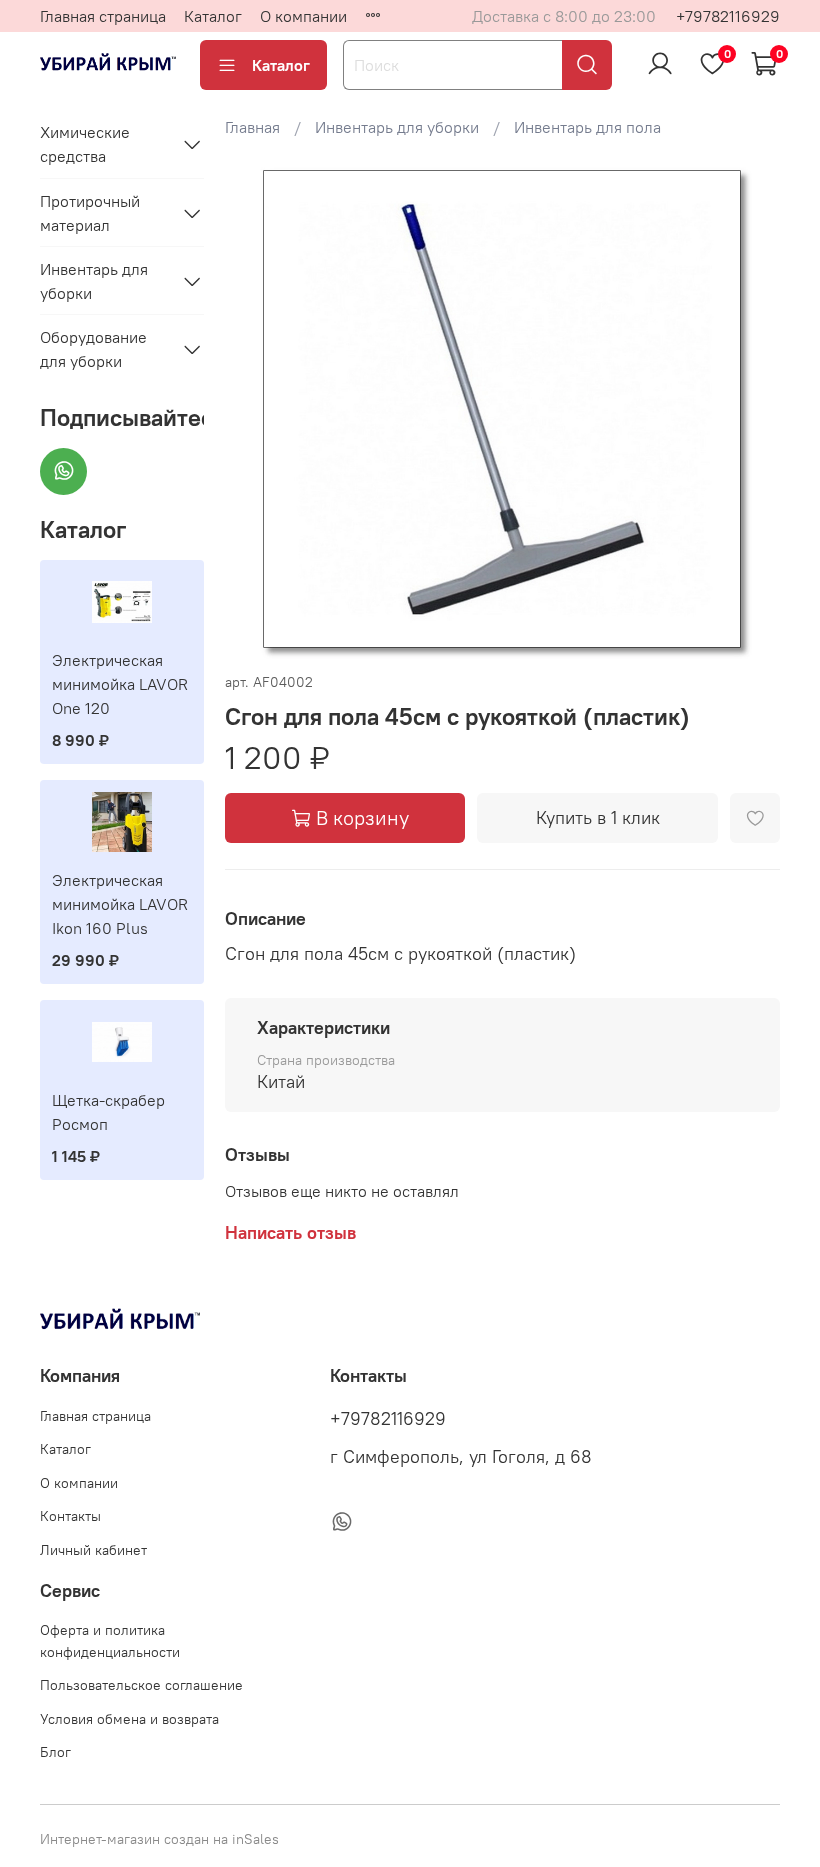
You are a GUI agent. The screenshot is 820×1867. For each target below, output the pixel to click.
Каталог (213, 16)
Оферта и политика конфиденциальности (110, 1641)
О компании (303, 16)
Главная (252, 127)
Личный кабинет (93, 1550)
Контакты (70, 1516)
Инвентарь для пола (587, 127)
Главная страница (103, 16)
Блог (55, 1752)
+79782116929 (728, 16)
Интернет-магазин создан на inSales (159, 1839)
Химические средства (85, 144)
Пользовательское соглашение (141, 1685)
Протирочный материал (90, 213)
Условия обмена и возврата (129, 1719)
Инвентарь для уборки (397, 127)
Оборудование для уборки (93, 349)
